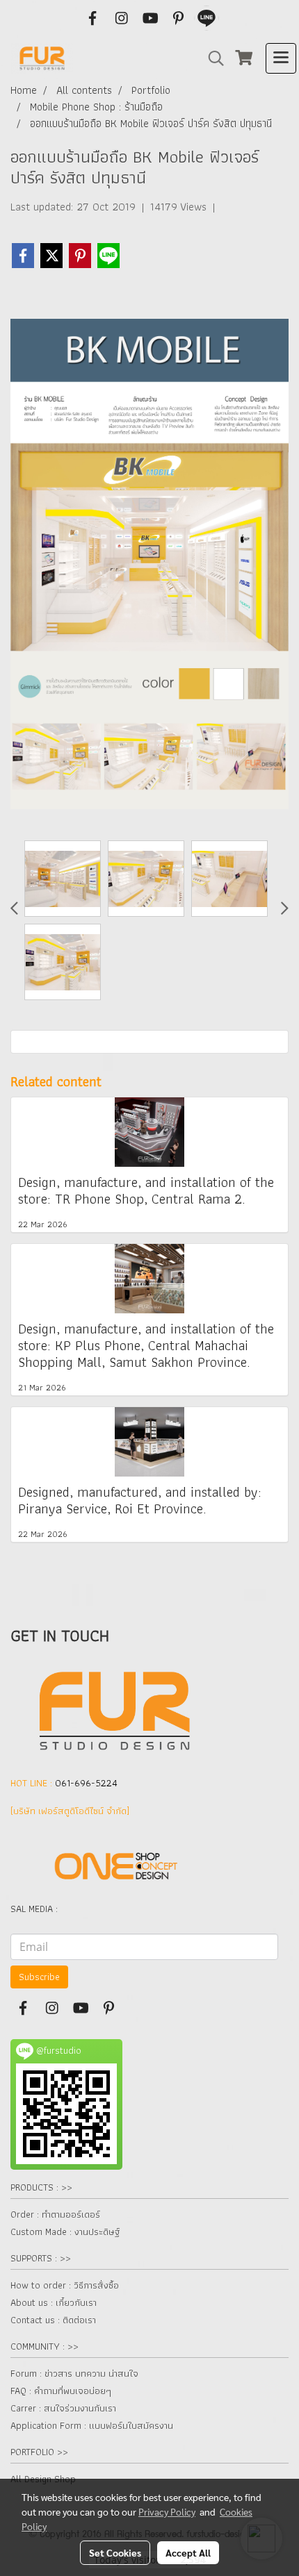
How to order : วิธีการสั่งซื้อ (65, 2285)
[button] (211, 58)
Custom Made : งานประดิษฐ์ (65, 2232)
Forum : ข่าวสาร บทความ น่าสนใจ (74, 2373)
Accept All (188, 2552)
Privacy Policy (167, 2511)
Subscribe (39, 1977)
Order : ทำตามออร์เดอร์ (55, 2214)
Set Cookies (115, 2552)
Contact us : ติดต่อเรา (53, 2320)
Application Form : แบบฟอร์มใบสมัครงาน (92, 2425)
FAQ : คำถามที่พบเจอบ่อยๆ (61, 2391)
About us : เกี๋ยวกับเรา (54, 2302)
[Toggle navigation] (281, 58)
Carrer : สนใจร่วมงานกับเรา (63, 2408)
